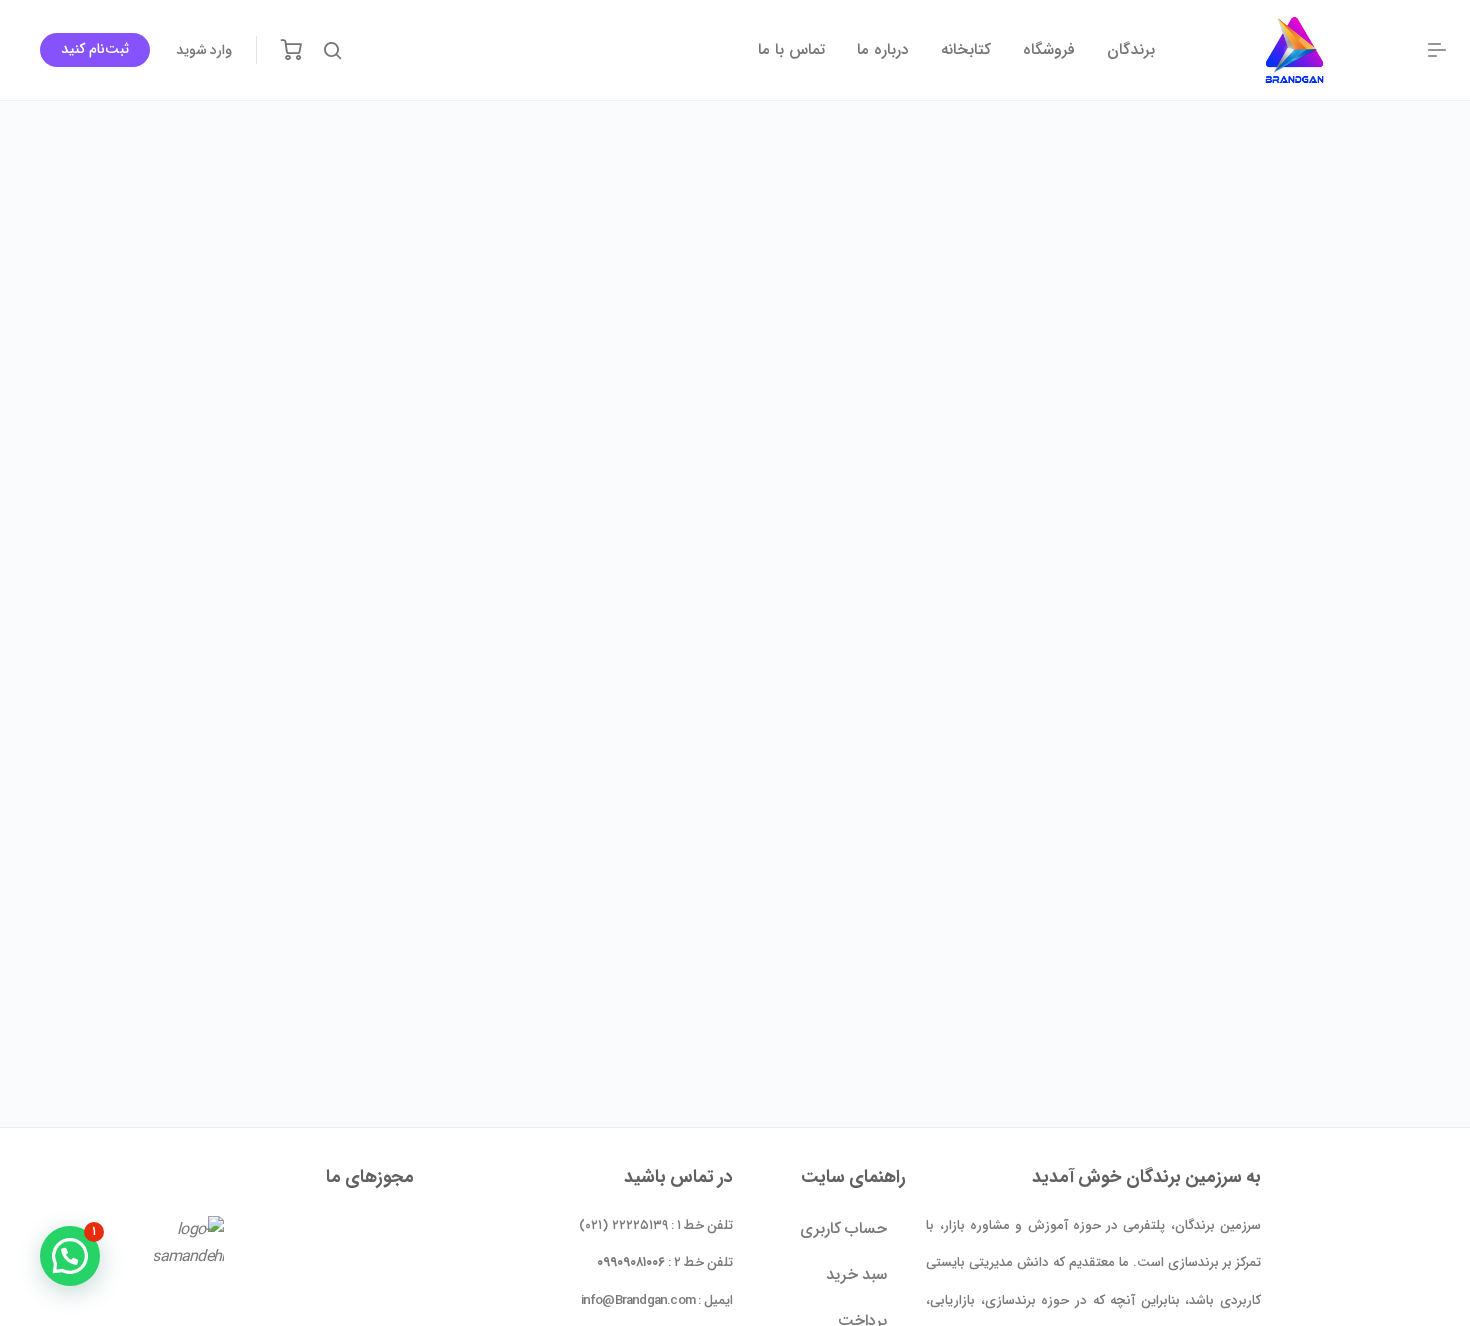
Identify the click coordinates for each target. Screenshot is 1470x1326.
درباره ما (883, 50)
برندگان (1131, 50)
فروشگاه (1049, 50)
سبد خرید (856, 1274)
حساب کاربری (843, 1228)
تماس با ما (791, 50)
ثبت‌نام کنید (94, 49)
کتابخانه (966, 50)
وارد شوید (204, 50)
